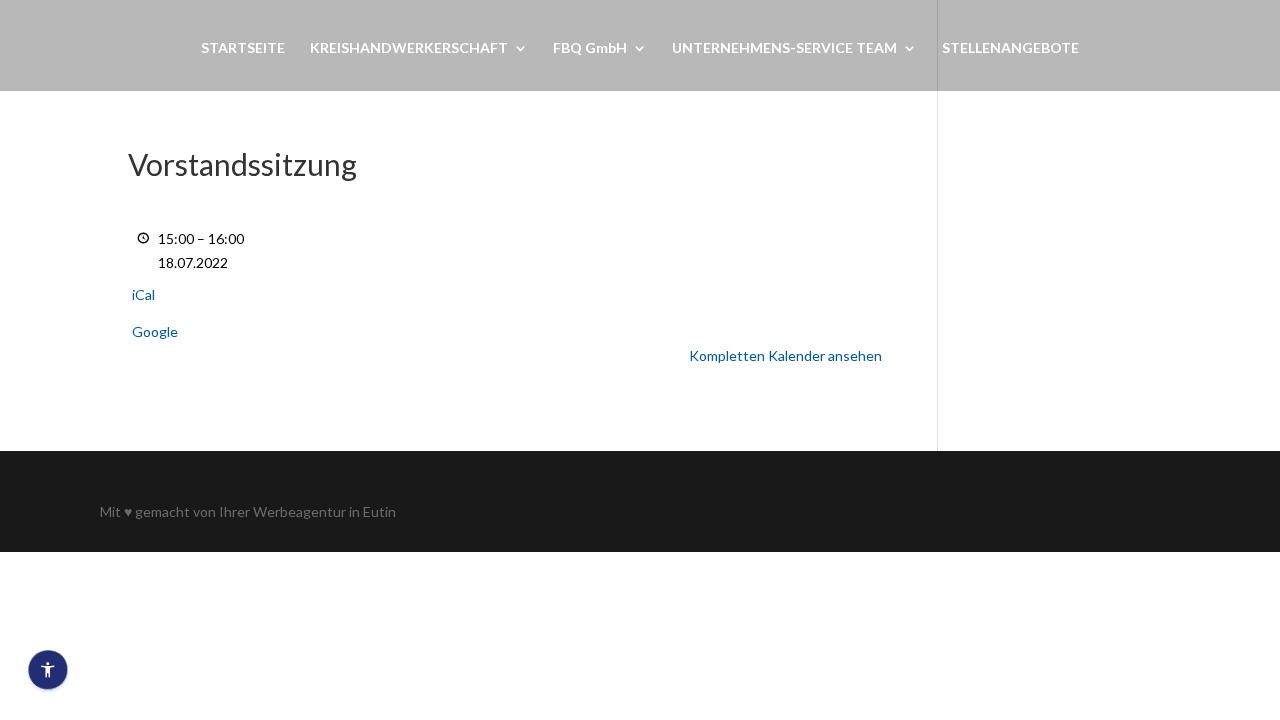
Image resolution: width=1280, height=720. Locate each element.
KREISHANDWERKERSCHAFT (409, 48)
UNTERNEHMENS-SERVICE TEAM (784, 48)
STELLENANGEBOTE (1010, 48)
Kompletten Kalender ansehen (785, 355)
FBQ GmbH (590, 48)
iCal (143, 294)
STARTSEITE (243, 48)
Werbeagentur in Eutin (324, 511)
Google (155, 331)
